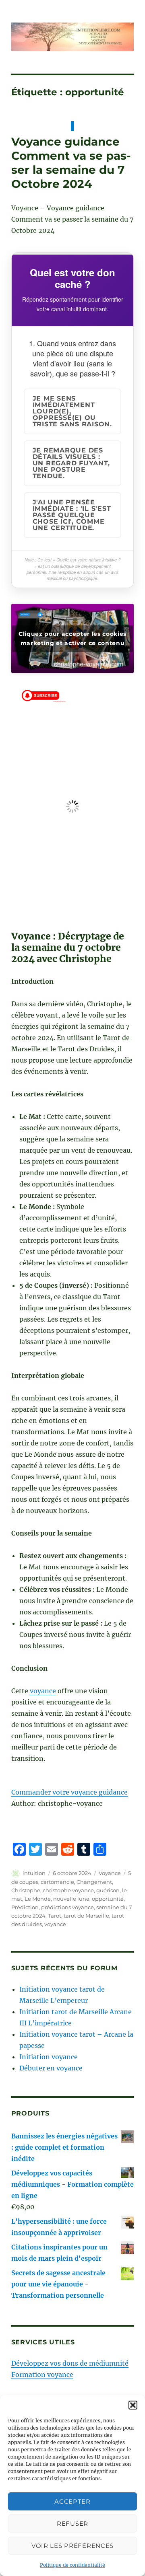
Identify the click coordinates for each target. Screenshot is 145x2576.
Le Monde (38, 1899)
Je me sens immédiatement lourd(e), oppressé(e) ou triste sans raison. (72, 411)
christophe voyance (68, 1890)
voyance (43, 1691)
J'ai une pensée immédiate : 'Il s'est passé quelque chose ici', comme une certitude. (72, 515)
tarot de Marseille (86, 1916)
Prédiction (25, 1907)
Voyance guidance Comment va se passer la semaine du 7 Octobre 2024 (71, 163)
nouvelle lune (71, 1899)
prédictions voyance (67, 1907)
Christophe (26, 1890)
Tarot (55, 1916)
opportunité (108, 1899)
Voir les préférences (72, 2546)
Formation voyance (42, 2375)
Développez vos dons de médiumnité (70, 2363)
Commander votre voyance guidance (69, 1792)
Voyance (110, 1873)
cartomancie (57, 1882)
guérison (108, 1890)
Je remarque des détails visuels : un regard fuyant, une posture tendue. (71, 463)
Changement (94, 1882)
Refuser (72, 2524)
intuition (34, 1873)
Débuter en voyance (51, 2068)
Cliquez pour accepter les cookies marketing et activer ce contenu (72, 638)
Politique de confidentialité (72, 2565)
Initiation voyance (49, 2057)
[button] (133, 2405)
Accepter (72, 2501)
